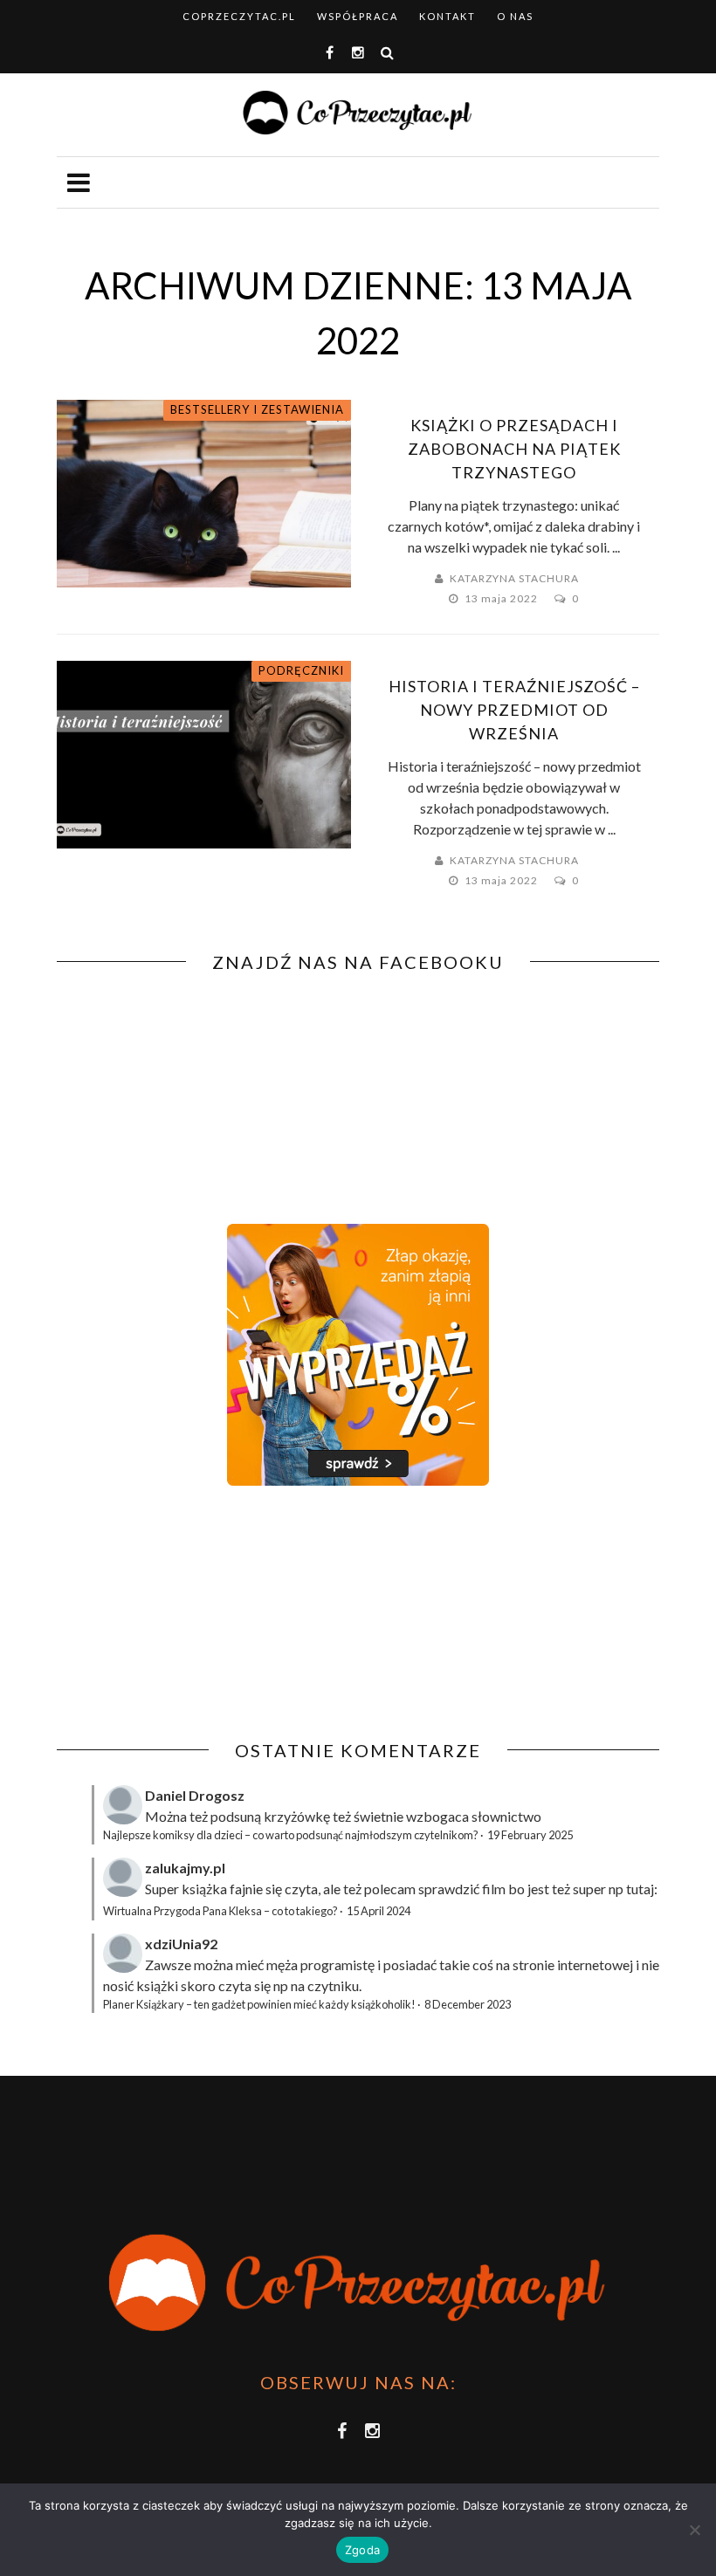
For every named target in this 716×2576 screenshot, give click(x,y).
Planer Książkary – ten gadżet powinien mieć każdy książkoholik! (259, 2004)
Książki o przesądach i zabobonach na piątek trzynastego (514, 449)
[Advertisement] (203, 1613)
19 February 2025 (530, 1835)
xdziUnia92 (181, 1944)
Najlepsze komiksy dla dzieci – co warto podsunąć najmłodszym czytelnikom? (291, 1835)
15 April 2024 (379, 1911)
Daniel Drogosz (195, 1795)
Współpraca (358, 16)
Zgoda (362, 2550)
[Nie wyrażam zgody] (694, 2530)
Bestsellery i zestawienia (257, 409)
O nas (515, 16)
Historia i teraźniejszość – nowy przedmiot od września (514, 710)
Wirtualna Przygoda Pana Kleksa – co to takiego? (220, 1911)
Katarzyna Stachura (514, 578)
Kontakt (447, 16)
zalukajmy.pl (185, 1868)
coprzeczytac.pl (239, 16)
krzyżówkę (297, 1816)
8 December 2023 (468, 2004)
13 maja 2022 (503, 598)
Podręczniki (301, 670)
